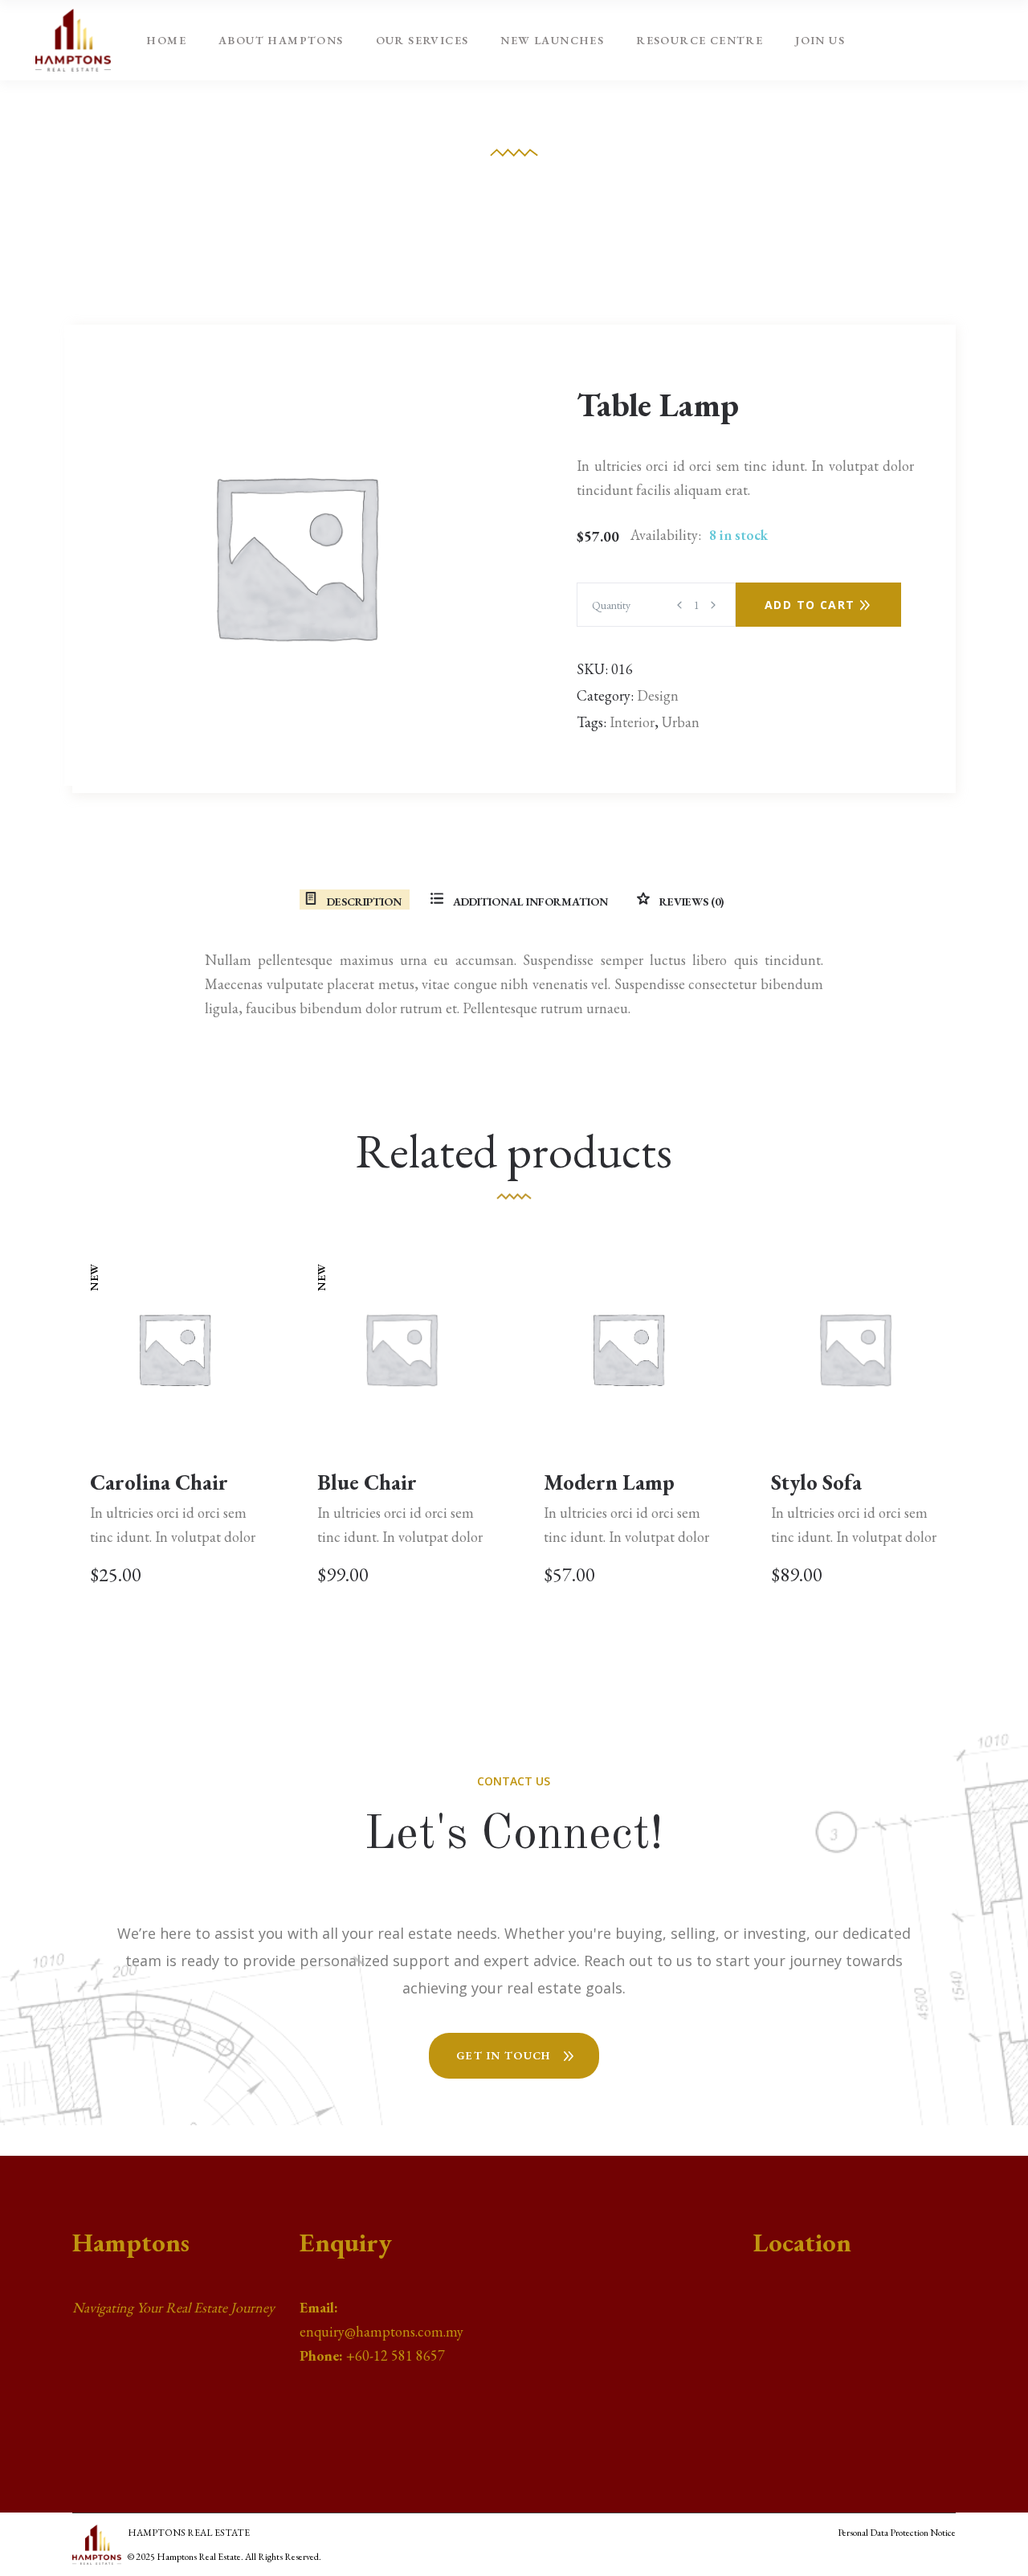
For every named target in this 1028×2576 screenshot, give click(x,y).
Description (363, 902)
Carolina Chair (159, 1482)
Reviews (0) (690, 902)
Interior (632, 722)
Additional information (529, 902)
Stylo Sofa (816, 1482)
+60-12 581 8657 (396, 2355)
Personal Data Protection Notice (897, 2533)
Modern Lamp (609, 1482)
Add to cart (810, 605)
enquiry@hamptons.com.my (381, 2331)
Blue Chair (367, 1482)
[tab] (353, 902)
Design (658, 695)
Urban (681, 722)
